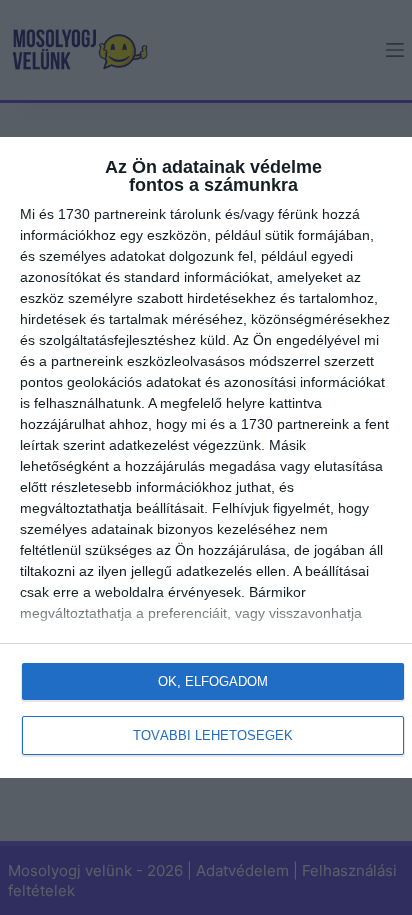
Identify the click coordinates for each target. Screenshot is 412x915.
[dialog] (206, 457)
